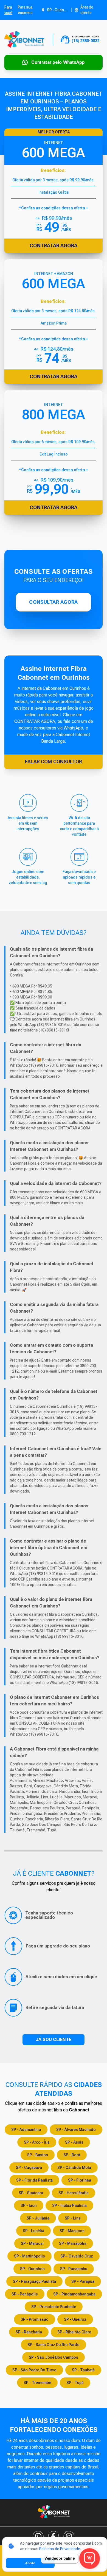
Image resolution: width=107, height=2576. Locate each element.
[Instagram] (69, 2536)
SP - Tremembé (37, 2383)
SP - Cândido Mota (74, 2168)
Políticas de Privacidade (60, 2549)
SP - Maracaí (32, 2243)
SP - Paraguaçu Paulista (34, 2281)
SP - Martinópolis (29, 2256)
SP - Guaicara (31, 2193)
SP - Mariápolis (73, 2243)
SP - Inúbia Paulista (69, 2205)
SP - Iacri (29, 2205)
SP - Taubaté (83, 2370)
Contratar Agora (54, 376)
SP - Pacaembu (74, 2269)
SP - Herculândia (74, 2193)
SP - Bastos (38, 2155)
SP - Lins (73, 2218)
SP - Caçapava (29, 2168)
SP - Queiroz (75, 2319)
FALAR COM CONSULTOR (54, 762)
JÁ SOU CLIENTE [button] (54, 2039)
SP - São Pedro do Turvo (34, 2370)
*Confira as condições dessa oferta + (54, 339)
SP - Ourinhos (32, 2269)
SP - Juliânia (38, 2218)
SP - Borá (72, 2155)
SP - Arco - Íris (37, 2142)
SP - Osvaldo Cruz (77, 2256)
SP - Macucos (72, 2231)
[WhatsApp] (38, 2536)
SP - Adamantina (26, 2130)
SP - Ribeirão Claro (74, 2332)
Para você (8, 10)
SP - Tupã (75, 2383)
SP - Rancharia (29, 2332)
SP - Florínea (80, 2180)
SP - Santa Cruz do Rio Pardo (54, 2345)
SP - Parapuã (83, 2281)
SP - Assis (74, 2142)
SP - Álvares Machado (76, 2130)
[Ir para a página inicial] (24, 39)
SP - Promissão (35, 2319)
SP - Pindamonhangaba (74, 2294)
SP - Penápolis (25, 2294)
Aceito (30, 2563)
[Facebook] (54, 2536)
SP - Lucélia (33, 2231)
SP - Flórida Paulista (34, 2180)
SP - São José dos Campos (54, 2357)
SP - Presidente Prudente (54, 2307)
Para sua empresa (25, 10)
